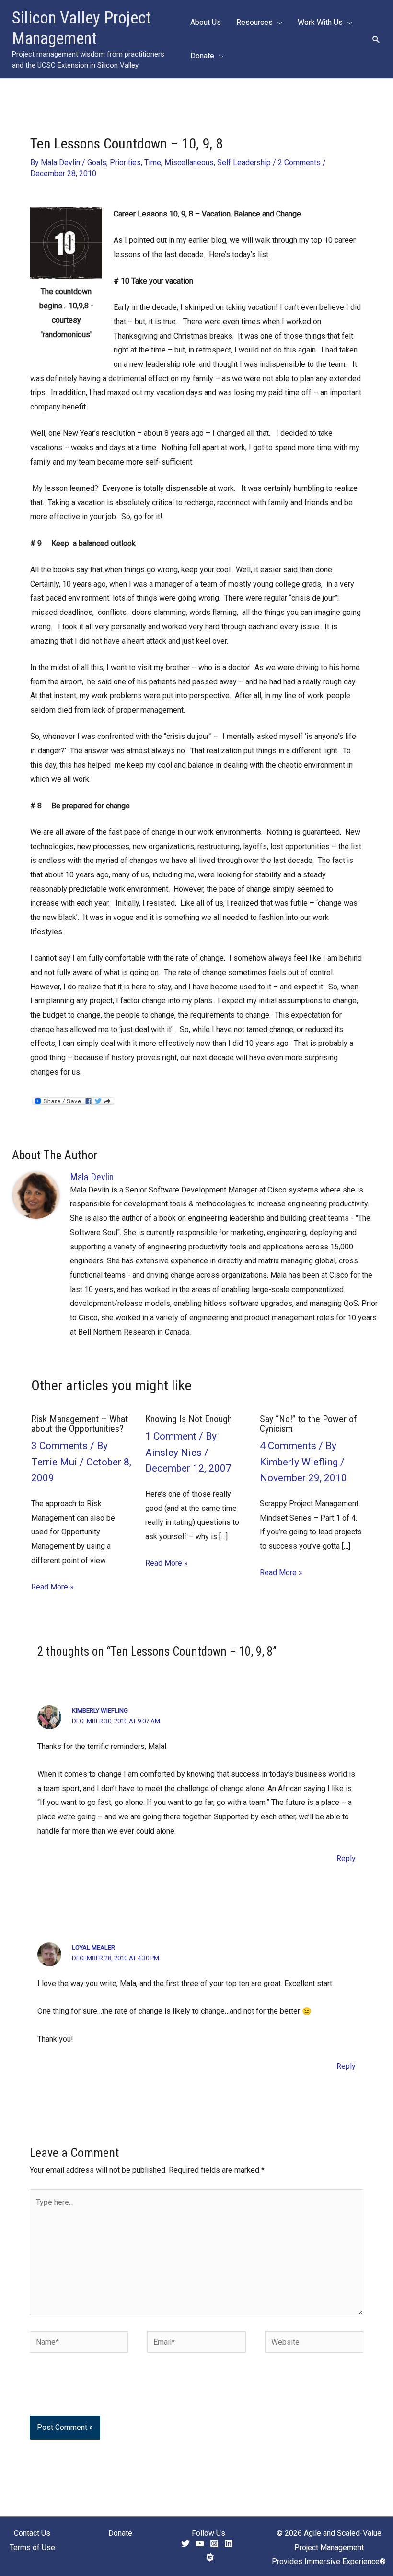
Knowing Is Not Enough (189, 1419)
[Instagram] (214, 2543)
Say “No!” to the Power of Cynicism (308, 1424)
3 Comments (59, 1446)
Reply (346, 1858)
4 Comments (288, 1446)
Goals (97, 163)
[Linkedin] (229, 2543)
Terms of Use (32, 2548)
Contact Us (32, 2533)
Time (153, 163)
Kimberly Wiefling (100, 1710)
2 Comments (299, 163)
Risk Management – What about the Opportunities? (80, 1424)
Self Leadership (244, 163)
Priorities (125, 163)
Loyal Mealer (93, 1947)
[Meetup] (210, 2557)
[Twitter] (185, 2543)
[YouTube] (200, 2543)
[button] (277, 23)
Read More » (52, 1587)
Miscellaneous (189, 163)
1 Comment (171, 1436)
